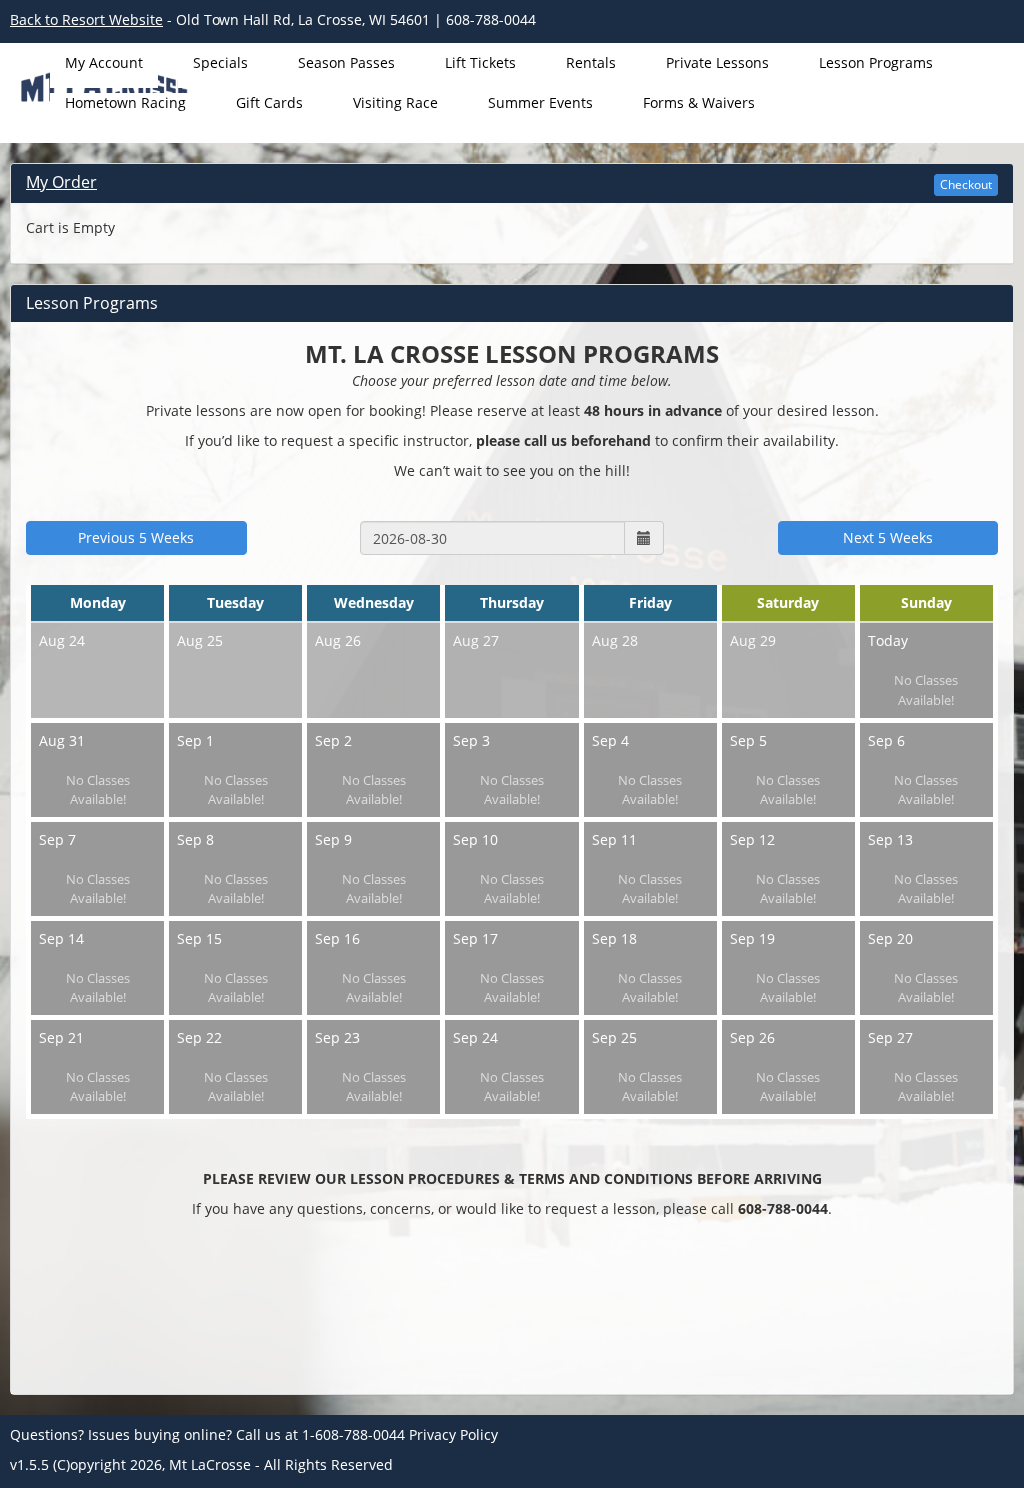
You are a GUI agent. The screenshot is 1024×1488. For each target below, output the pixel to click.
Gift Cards (269, 102)
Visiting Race (395, 102)
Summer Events (540, 102)
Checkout (966, 184)
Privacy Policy (453, 1434)
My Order (61, 182)
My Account (104, 62)
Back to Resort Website (86, 19)
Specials (220, 62)
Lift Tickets (480, 62)
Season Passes (346, 62)
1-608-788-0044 (353, 1434)
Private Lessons (717, 62)
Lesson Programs (876, 62)
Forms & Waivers (699, 102)
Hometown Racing (125, 102)
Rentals (591, 62)
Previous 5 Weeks (136, 537)
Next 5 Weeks (888, 537)
